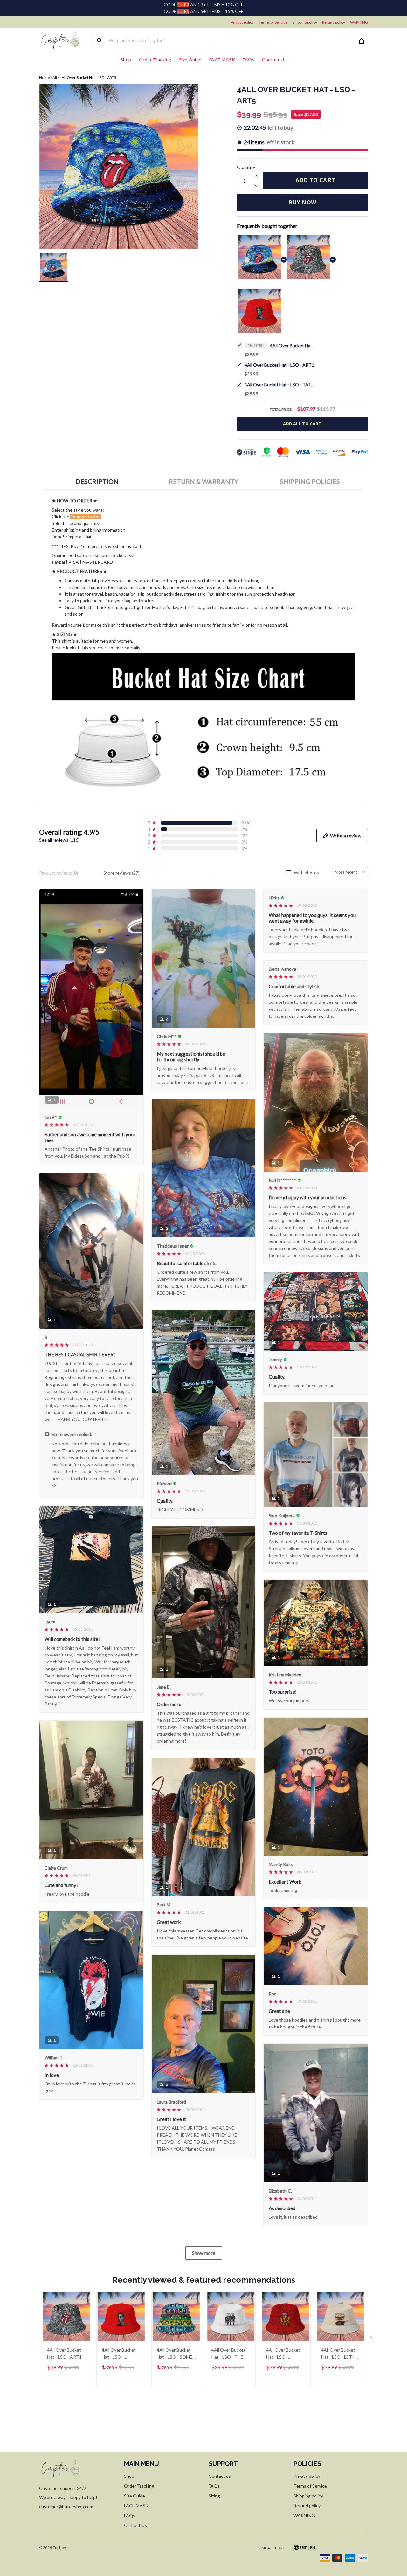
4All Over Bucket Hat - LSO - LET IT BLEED (339, 2354)
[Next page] (372, 2339)
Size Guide (190, 60)
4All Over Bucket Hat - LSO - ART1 (279, 365)
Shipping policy (305, 22)
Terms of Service (273, 22)
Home (45, 77)
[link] (24, 2552)
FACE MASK (222, 60)
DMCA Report (272, 2548)
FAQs (248, 60)
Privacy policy (242, 22)
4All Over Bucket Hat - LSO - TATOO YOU (279, 385)
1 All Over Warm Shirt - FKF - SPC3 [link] (75, 2548)
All (55, 77)
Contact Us (274, 60)
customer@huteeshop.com (66, 2507)
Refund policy (334, 22)
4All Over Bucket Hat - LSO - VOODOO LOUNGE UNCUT (284, 2354)
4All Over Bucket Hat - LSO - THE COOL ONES (228, 2354)
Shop (126, 60)
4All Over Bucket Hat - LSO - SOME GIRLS (175, 2354)
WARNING (359, 22)
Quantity (246, 167)
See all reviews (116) (59, 840)
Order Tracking (155, 60)
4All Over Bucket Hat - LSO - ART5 (292, 345)
